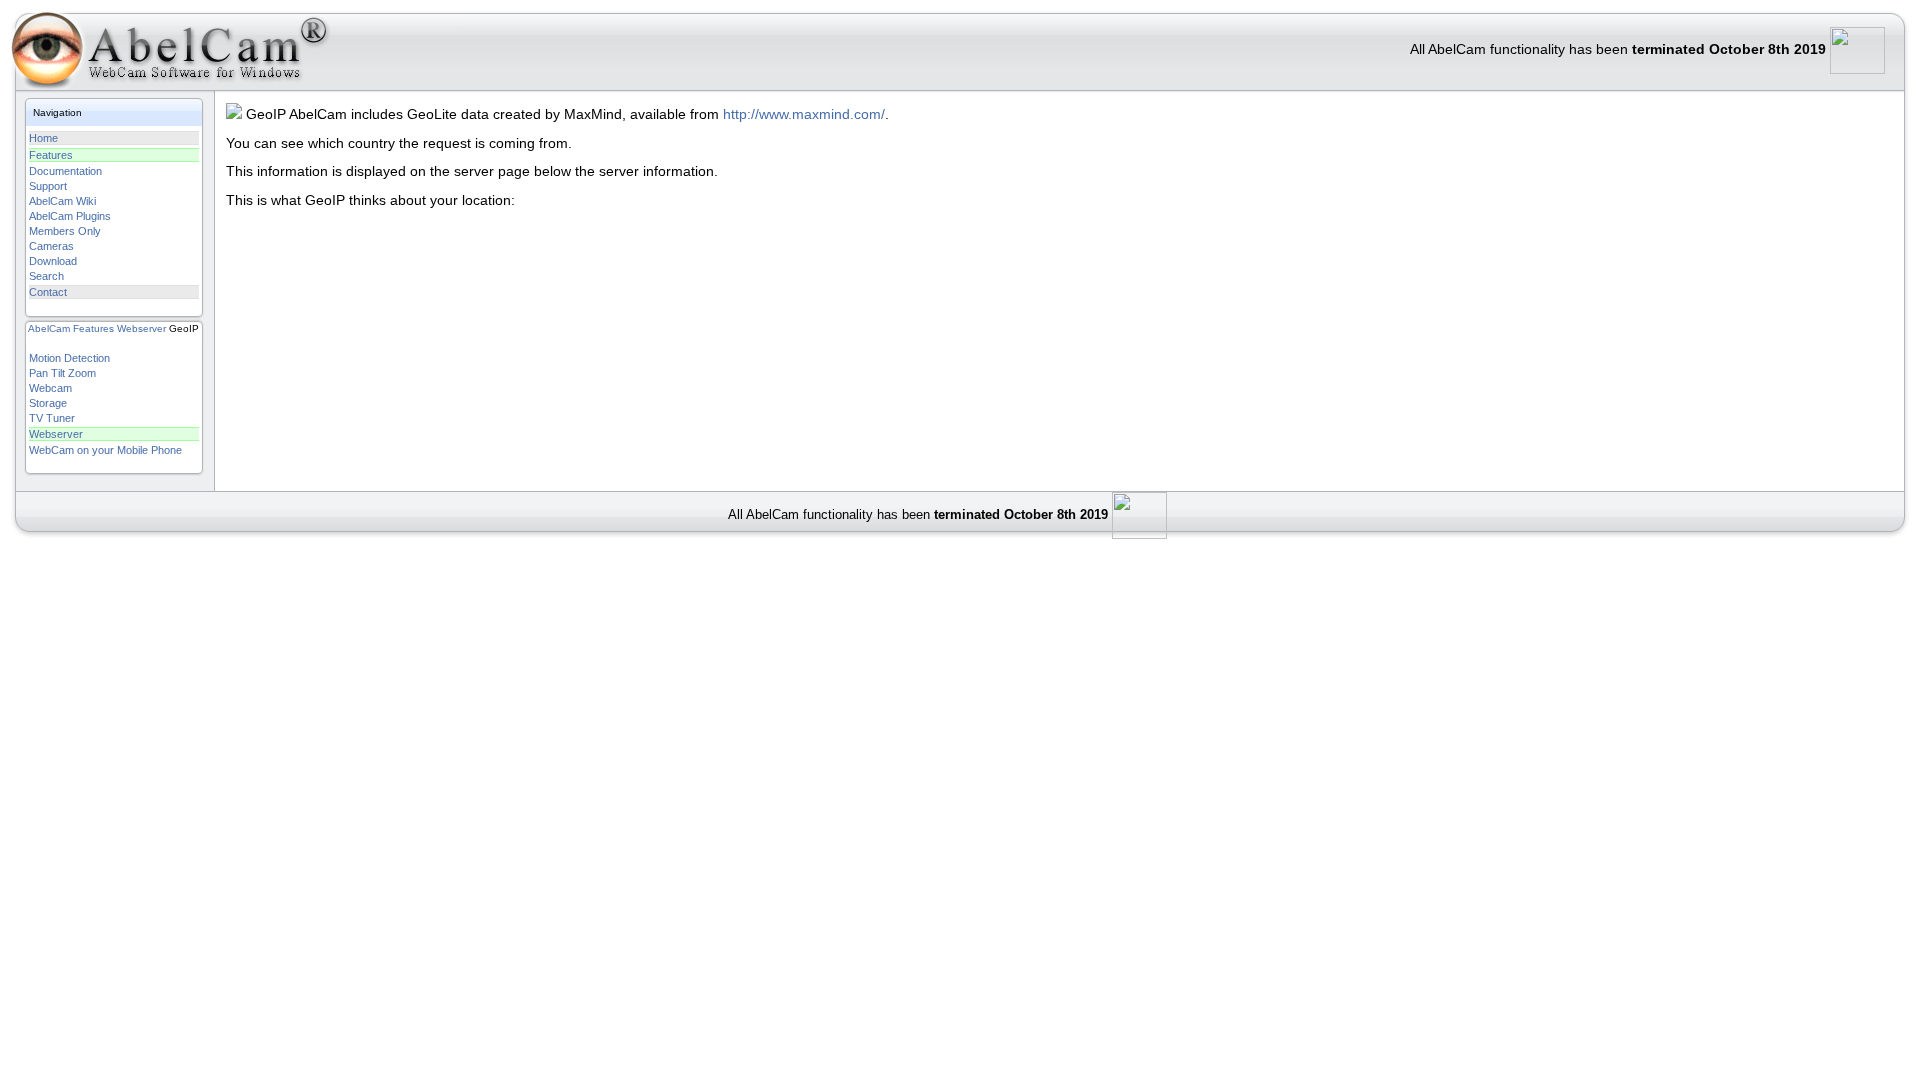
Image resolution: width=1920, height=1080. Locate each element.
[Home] (164, 54)
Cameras (51, 246)
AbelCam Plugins (70, 216)
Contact (48, 292)
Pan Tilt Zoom (62, 373)
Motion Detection (69, 358)
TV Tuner (52, 418)
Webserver (141, 328)
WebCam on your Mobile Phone (105, 450)
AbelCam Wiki (62, 201)
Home (43, 138)
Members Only (65, 231)
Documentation (65, 171)
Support (48, 186)
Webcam (50, 388)
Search (46, 276)
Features (51, 155)
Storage (48, 403)
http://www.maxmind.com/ (804, 114)
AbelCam (49, 328)
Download (53, 261)
